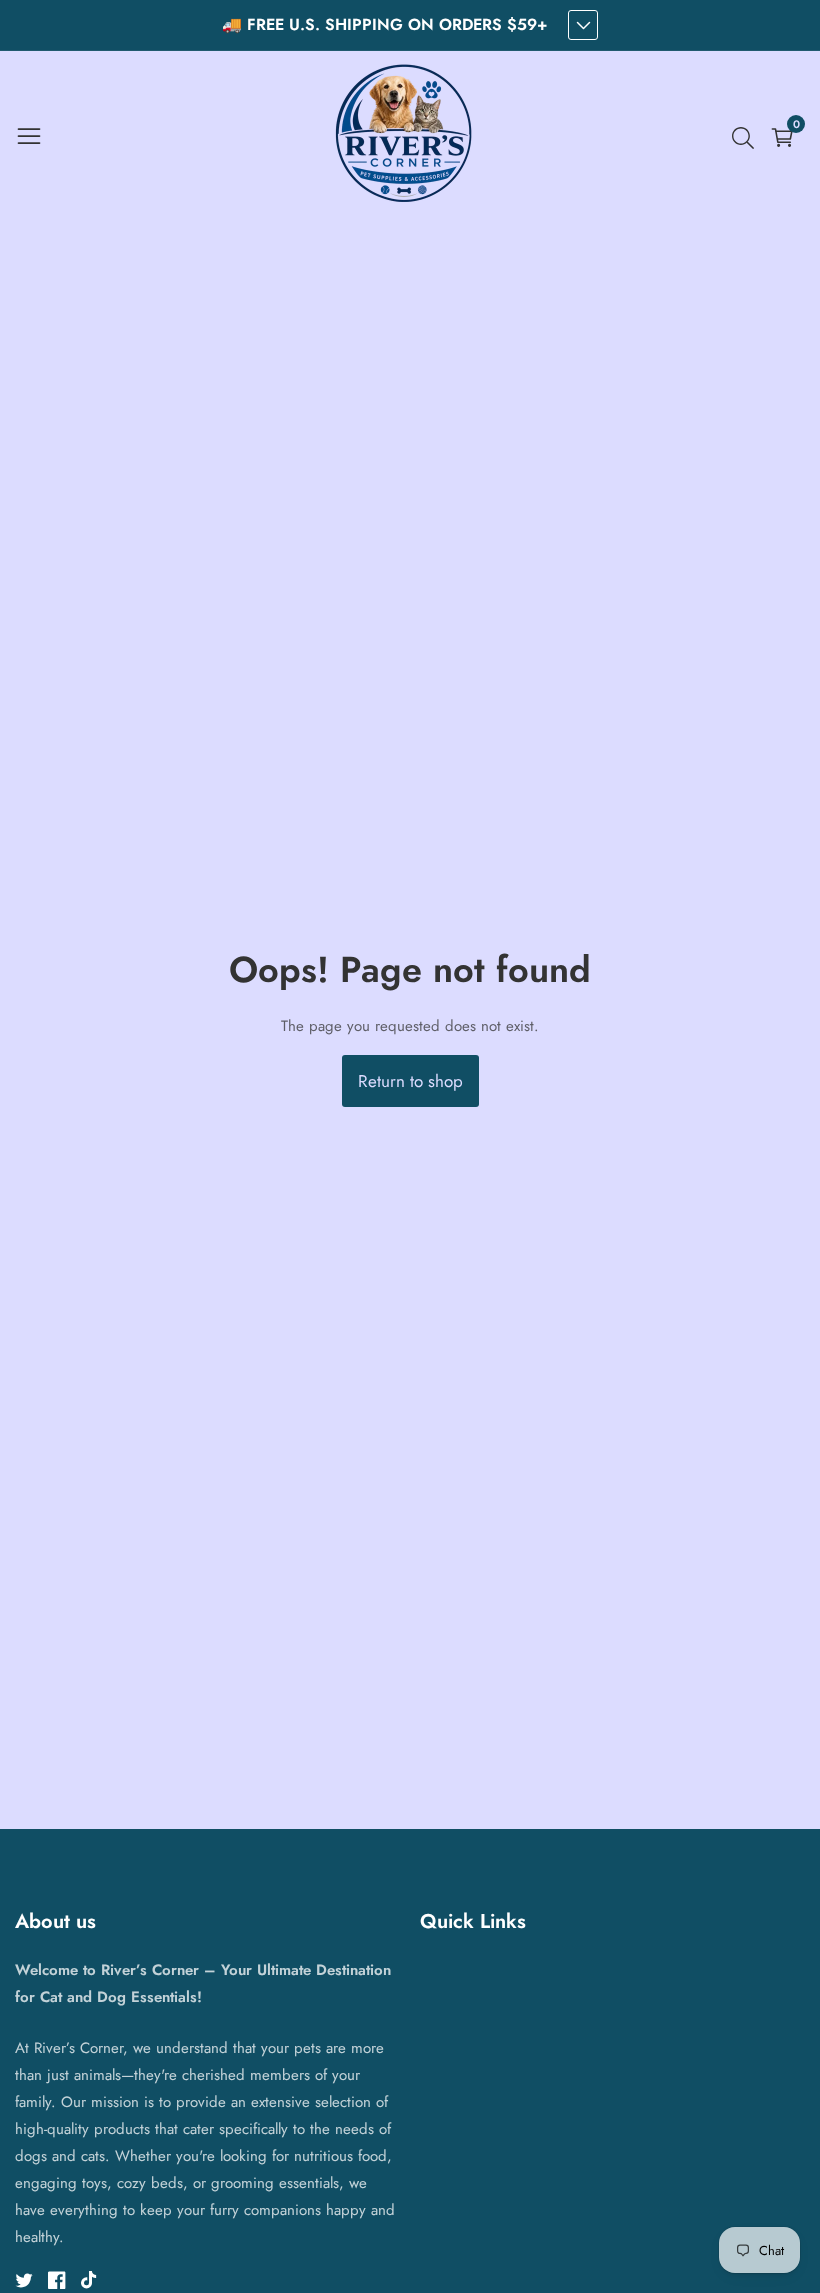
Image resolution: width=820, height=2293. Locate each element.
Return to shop (410, 1081)
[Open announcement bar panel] (583, 25)
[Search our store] (747, 138)
